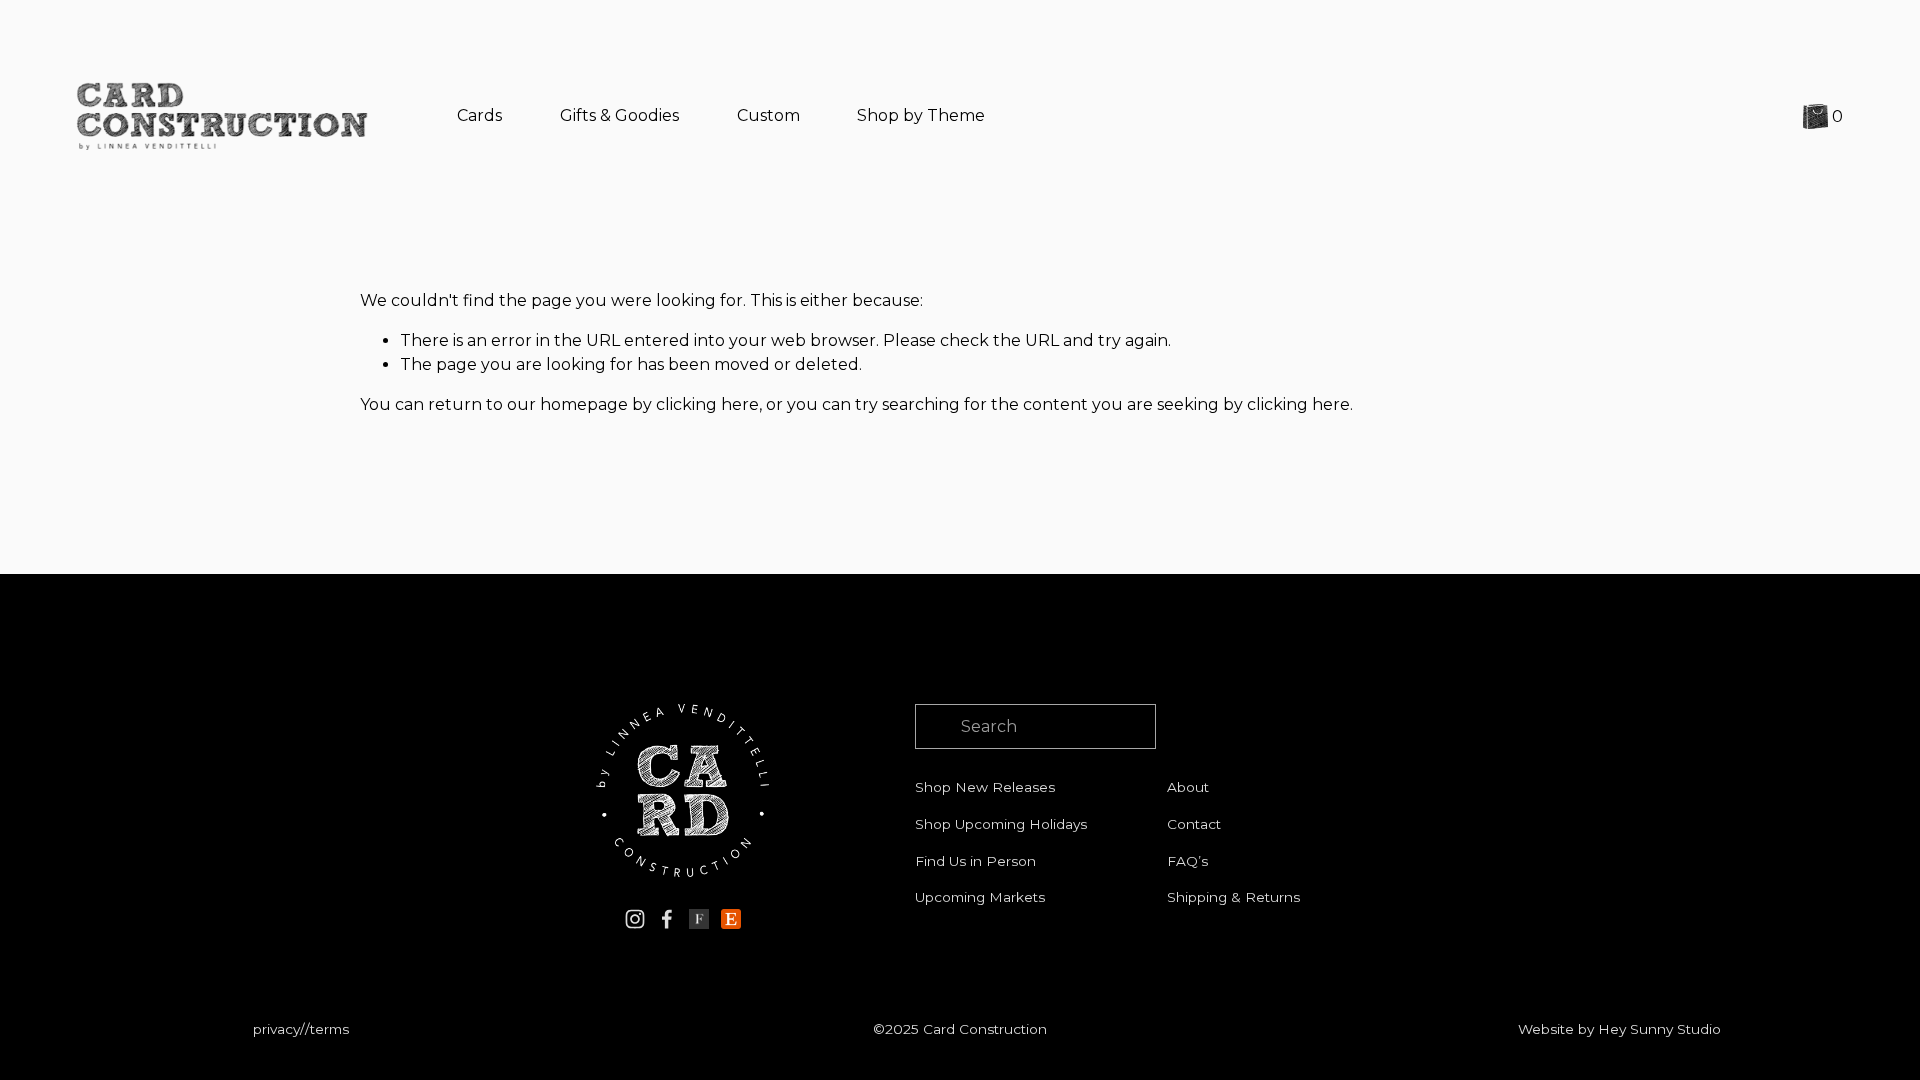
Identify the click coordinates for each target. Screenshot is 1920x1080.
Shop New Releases (985, 787)
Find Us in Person (975, 861)
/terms (327, 1029)
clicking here (707, 404)
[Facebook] (667, 919)
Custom (768, 115)
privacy (276, 1029)
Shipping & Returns (1233, 897)
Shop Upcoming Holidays (1001, 824)
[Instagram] (635, 919)
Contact (1194, 824)
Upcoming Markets (980, 897)
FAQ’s (1187, 861)
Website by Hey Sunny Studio (1619, 1029)
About (1188, 787)
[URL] (699, 919)
